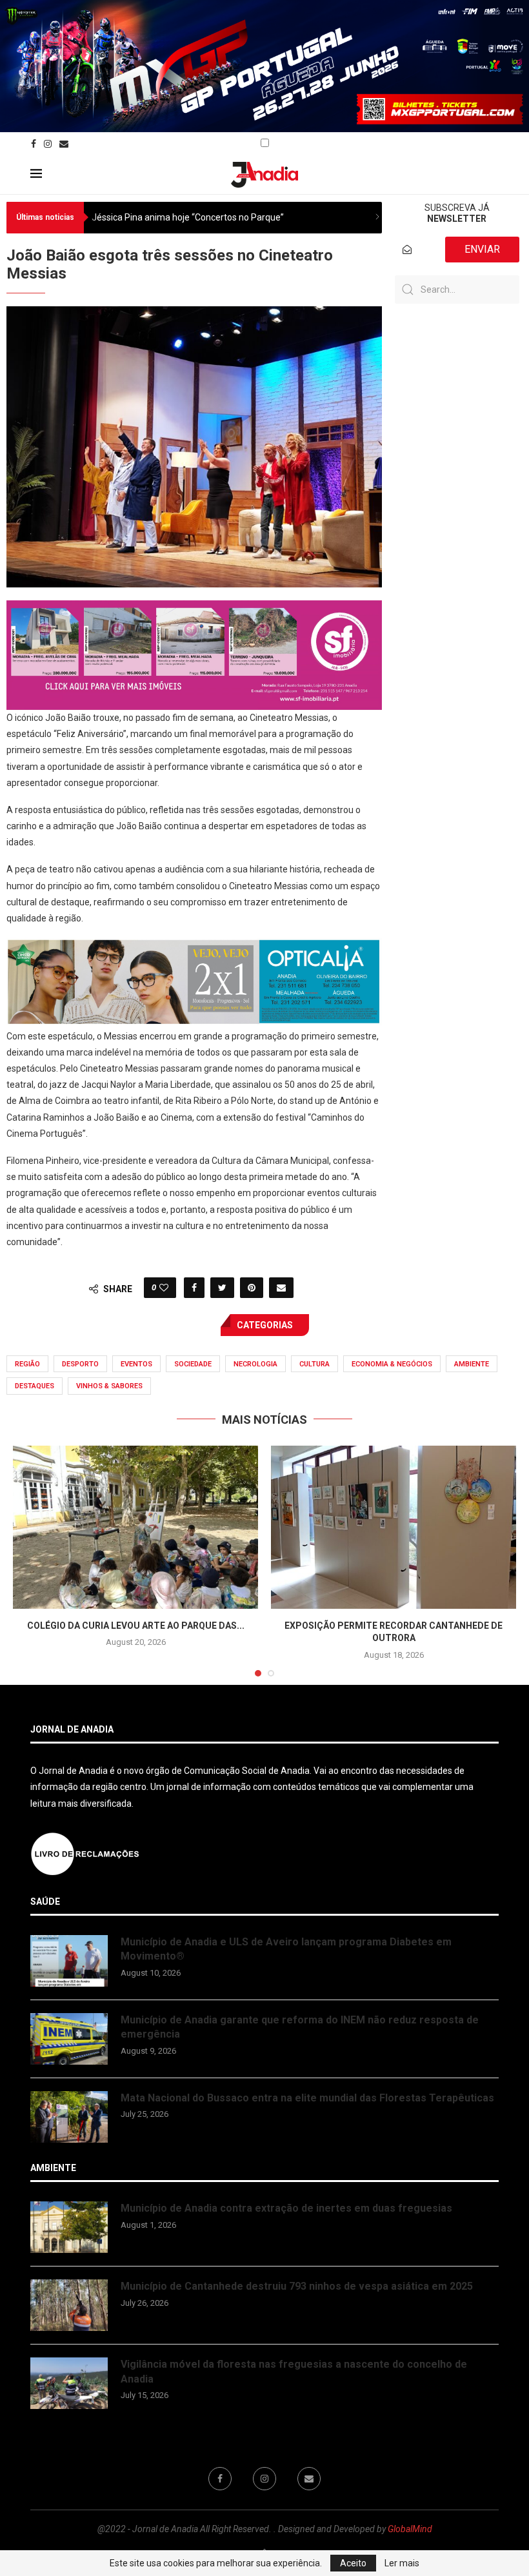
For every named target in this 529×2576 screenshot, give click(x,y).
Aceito (353, 2563)
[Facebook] (34, 144)
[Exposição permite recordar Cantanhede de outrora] (394, 1527)
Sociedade (193, 1364)
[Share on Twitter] (222, 1288)
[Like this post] (164, 1288)
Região (27, 1364)
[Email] (64, 144)
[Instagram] (48, 144)
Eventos (136, 1364)
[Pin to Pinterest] (252, 1288)
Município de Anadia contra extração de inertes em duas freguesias (286, 2208)
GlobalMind (410, 2529)
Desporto (80, 1364)
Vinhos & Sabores (109, 1386)
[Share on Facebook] (194, 1288)
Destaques (35, 1386)
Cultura (314, 1364)
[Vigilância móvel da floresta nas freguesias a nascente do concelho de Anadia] (69, 2383)
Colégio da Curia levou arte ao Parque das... (136, 1626)
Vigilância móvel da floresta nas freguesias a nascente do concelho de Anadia (294, 2371)
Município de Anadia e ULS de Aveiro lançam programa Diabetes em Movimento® (286, 1949)
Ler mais (402, 2563)
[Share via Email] (281, 1288)
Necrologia (255, 1364)
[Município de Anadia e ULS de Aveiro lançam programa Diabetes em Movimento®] (69, 1961)
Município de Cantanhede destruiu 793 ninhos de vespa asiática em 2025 (297, 2286)
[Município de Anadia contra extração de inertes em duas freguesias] (69, 2227)
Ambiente (472, 1364)
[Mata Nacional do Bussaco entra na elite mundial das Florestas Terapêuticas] (69, 2117)
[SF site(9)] (194, 609)
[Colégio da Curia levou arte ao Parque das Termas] (135, 1527)
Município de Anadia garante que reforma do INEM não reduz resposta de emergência (300, 2027)
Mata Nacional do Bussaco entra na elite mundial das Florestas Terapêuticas (307, 2098)
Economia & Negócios (392, 1364)
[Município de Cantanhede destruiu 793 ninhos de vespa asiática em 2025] (69, 2305)
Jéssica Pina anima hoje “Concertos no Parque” (188, 217)
